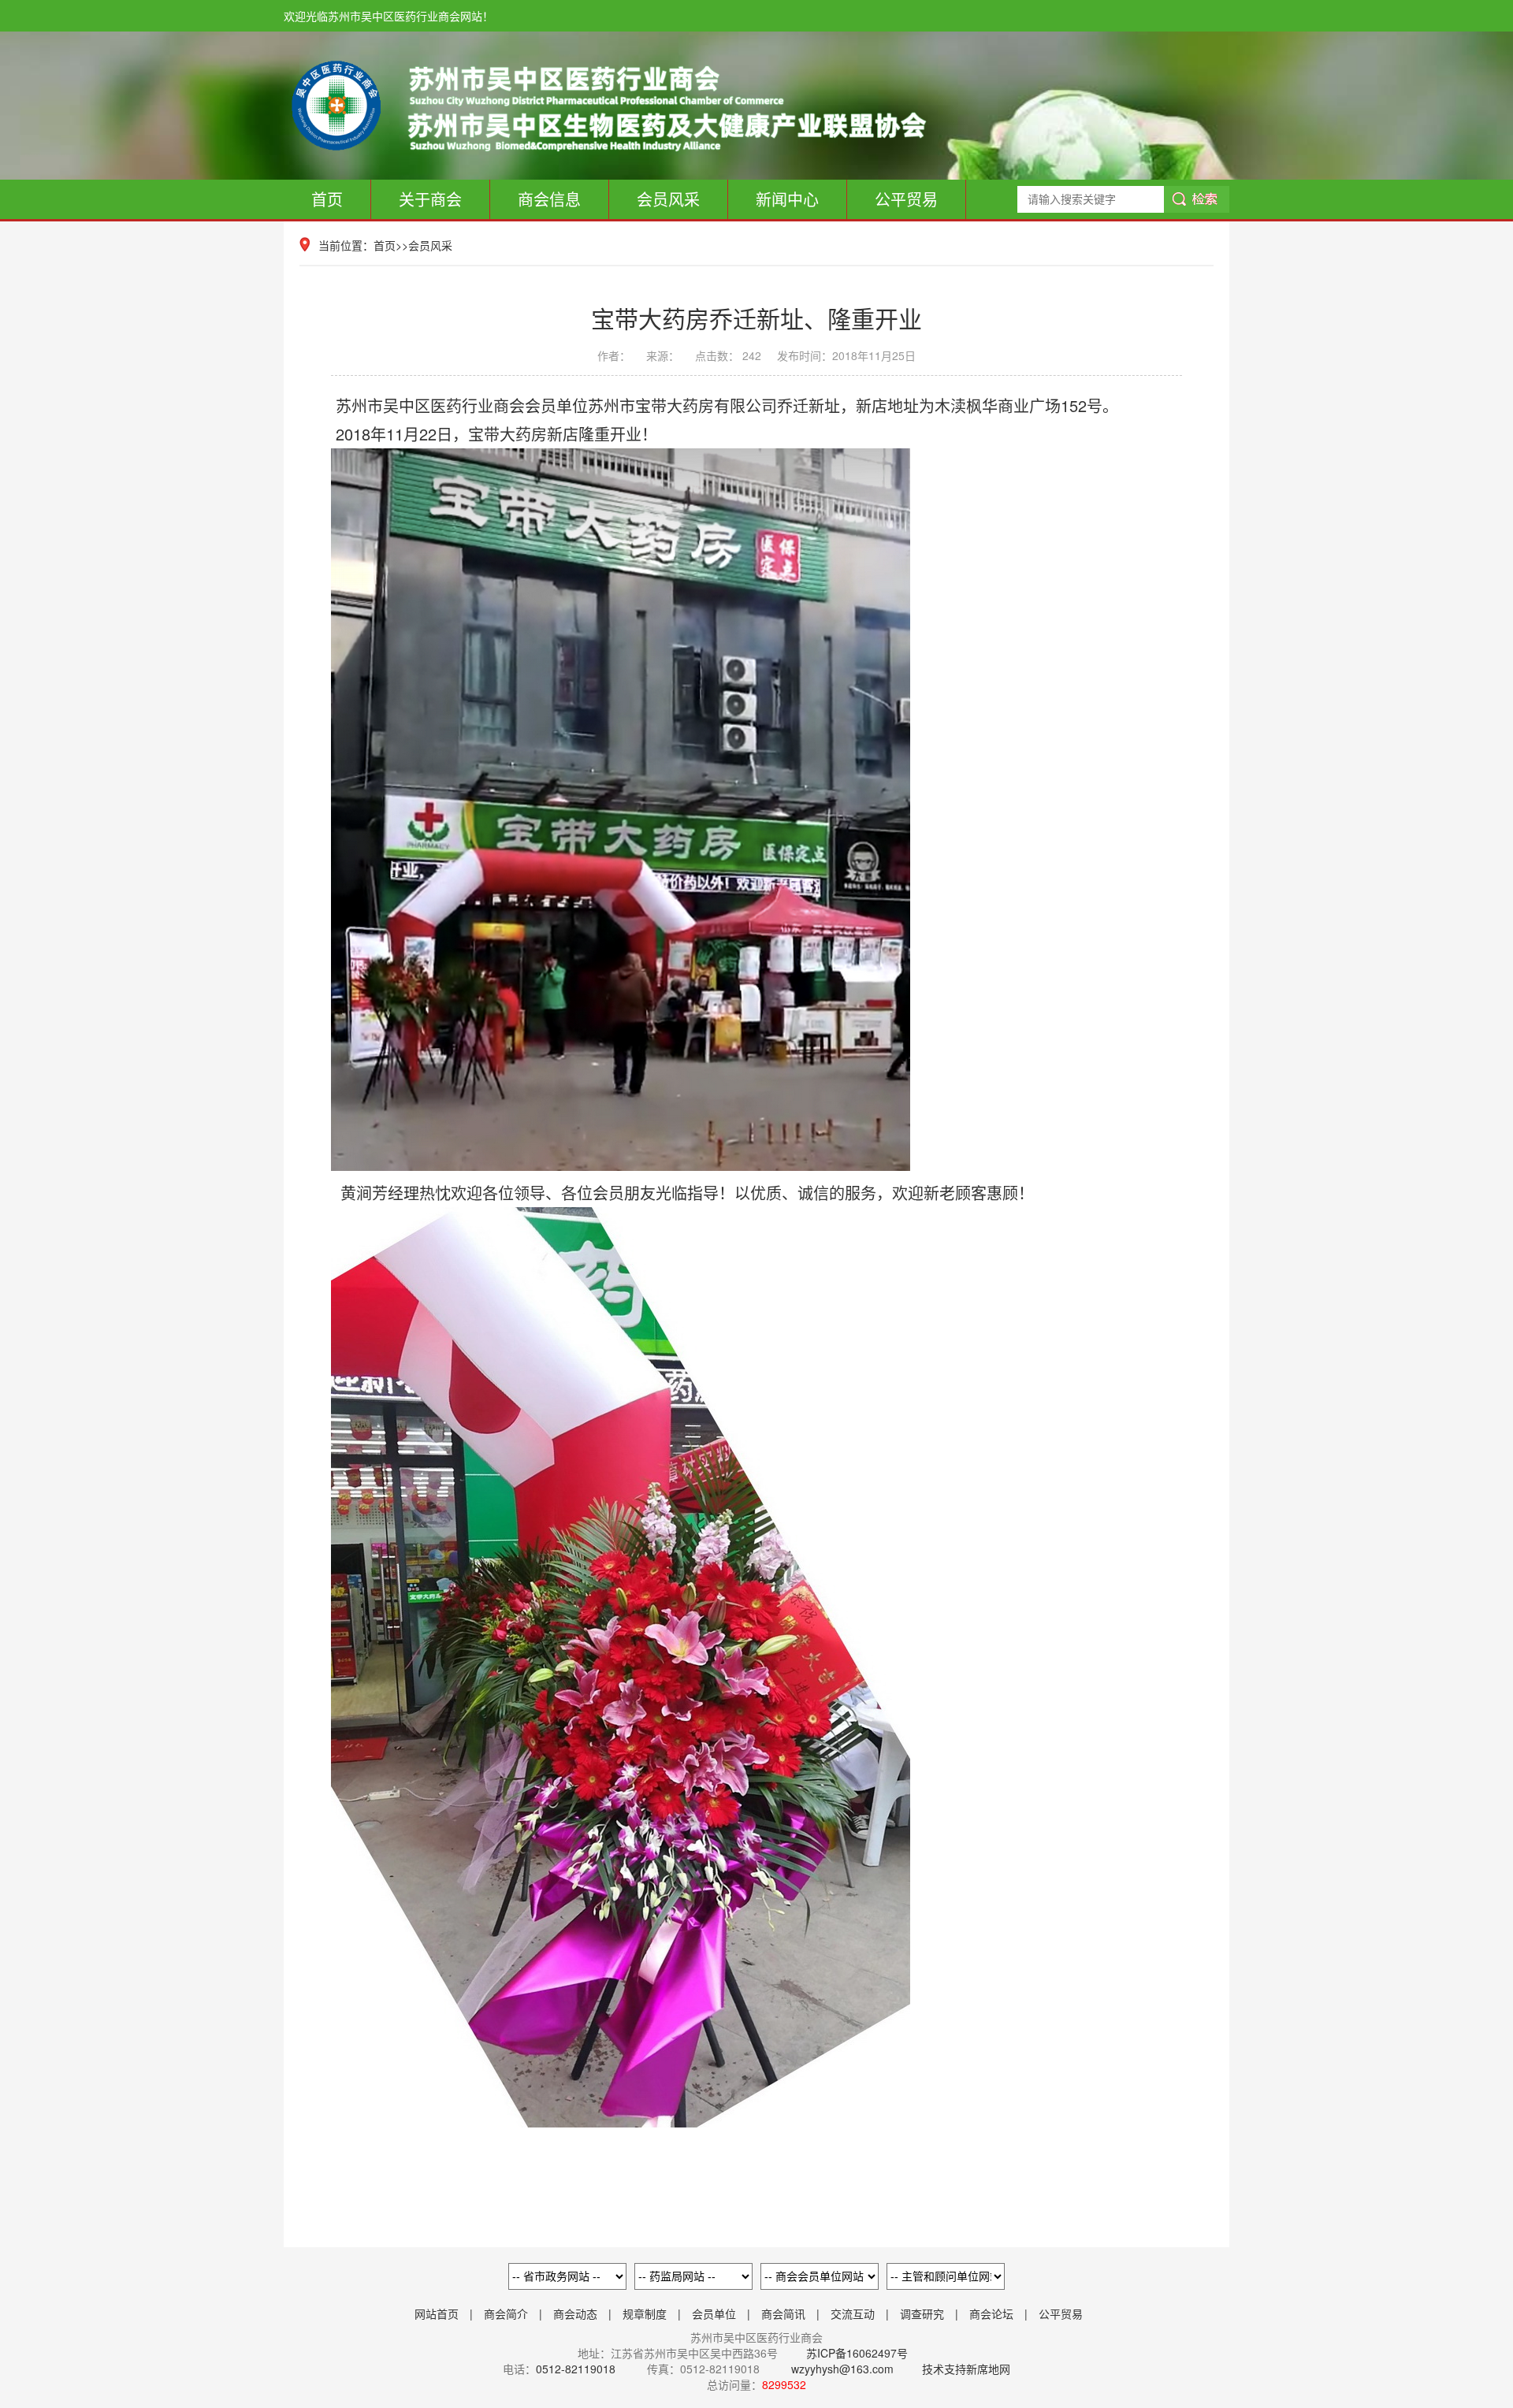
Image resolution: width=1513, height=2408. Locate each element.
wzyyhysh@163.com (842, 2369)
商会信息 (549, 199)
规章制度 (645, 2313)
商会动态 (575, 2313)
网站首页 (437, 2313)
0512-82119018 (576, 2369)
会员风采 (668, 199)
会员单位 (714, 2313)
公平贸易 (906, 199)
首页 (327, 199)
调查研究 (922, 2313)
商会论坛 (991, 2313)
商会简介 (506, 2313)
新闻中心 (787, 199)
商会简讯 (783, 2313)
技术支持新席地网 (966, 2369)
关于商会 (430, 199)
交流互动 (853, 2313)
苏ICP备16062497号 (855, 2353)
